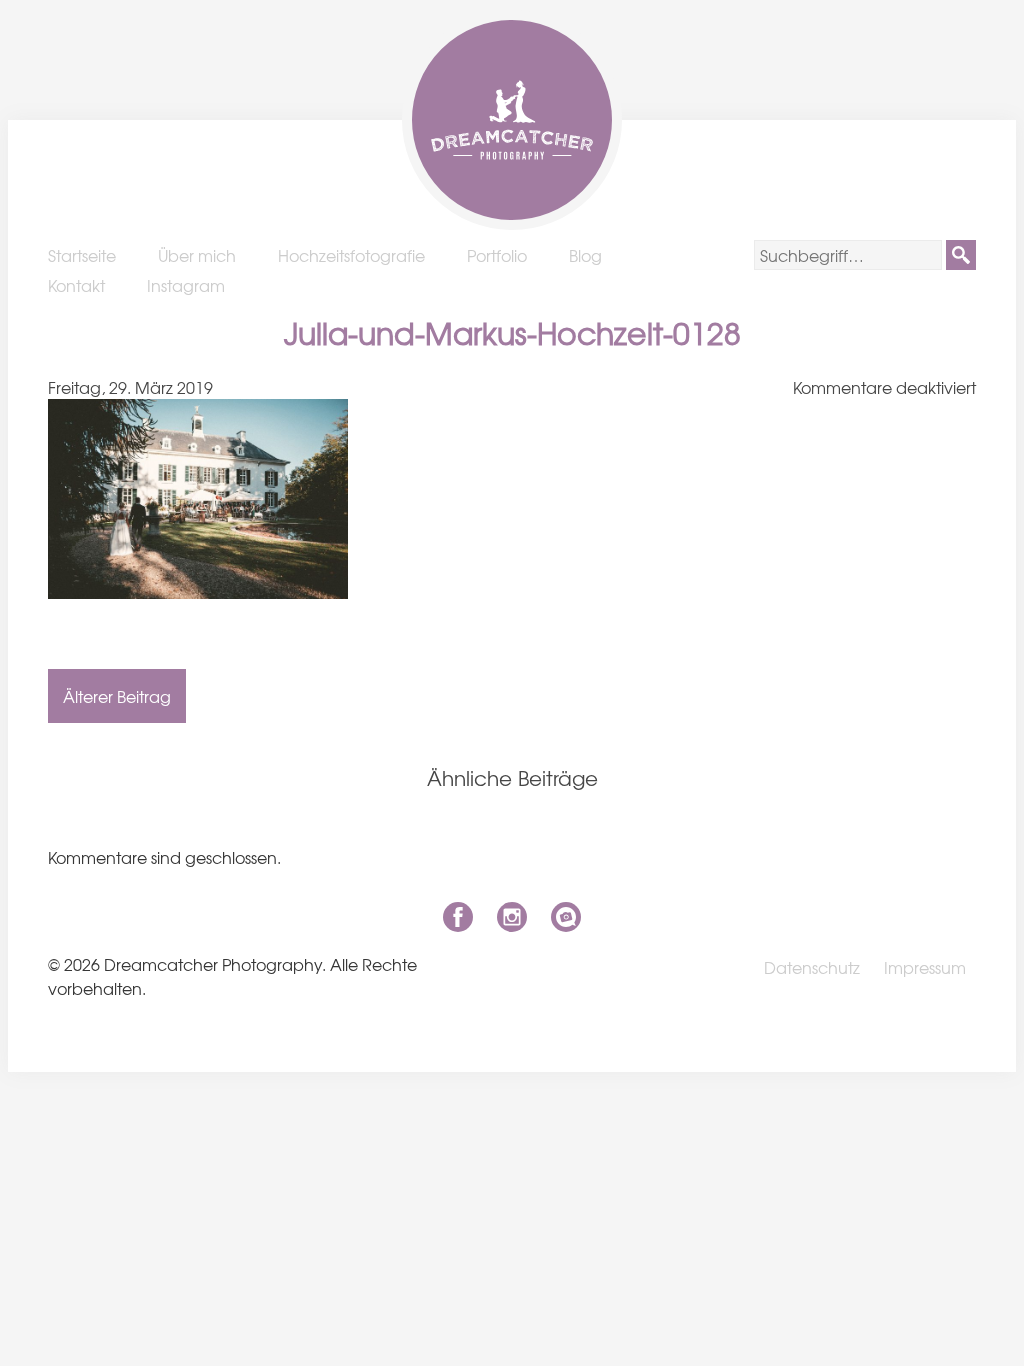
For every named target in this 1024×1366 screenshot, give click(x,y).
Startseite (82, 255)
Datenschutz (812, 967)
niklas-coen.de (566, 917)
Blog (585, 255)
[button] (961, 255)
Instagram (186, 285)
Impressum (925, 967)
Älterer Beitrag (117, 696)
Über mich (197, 255)
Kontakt (76, 285)
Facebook (458, 917)
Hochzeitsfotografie (351, 255)
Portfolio (497, 255)
